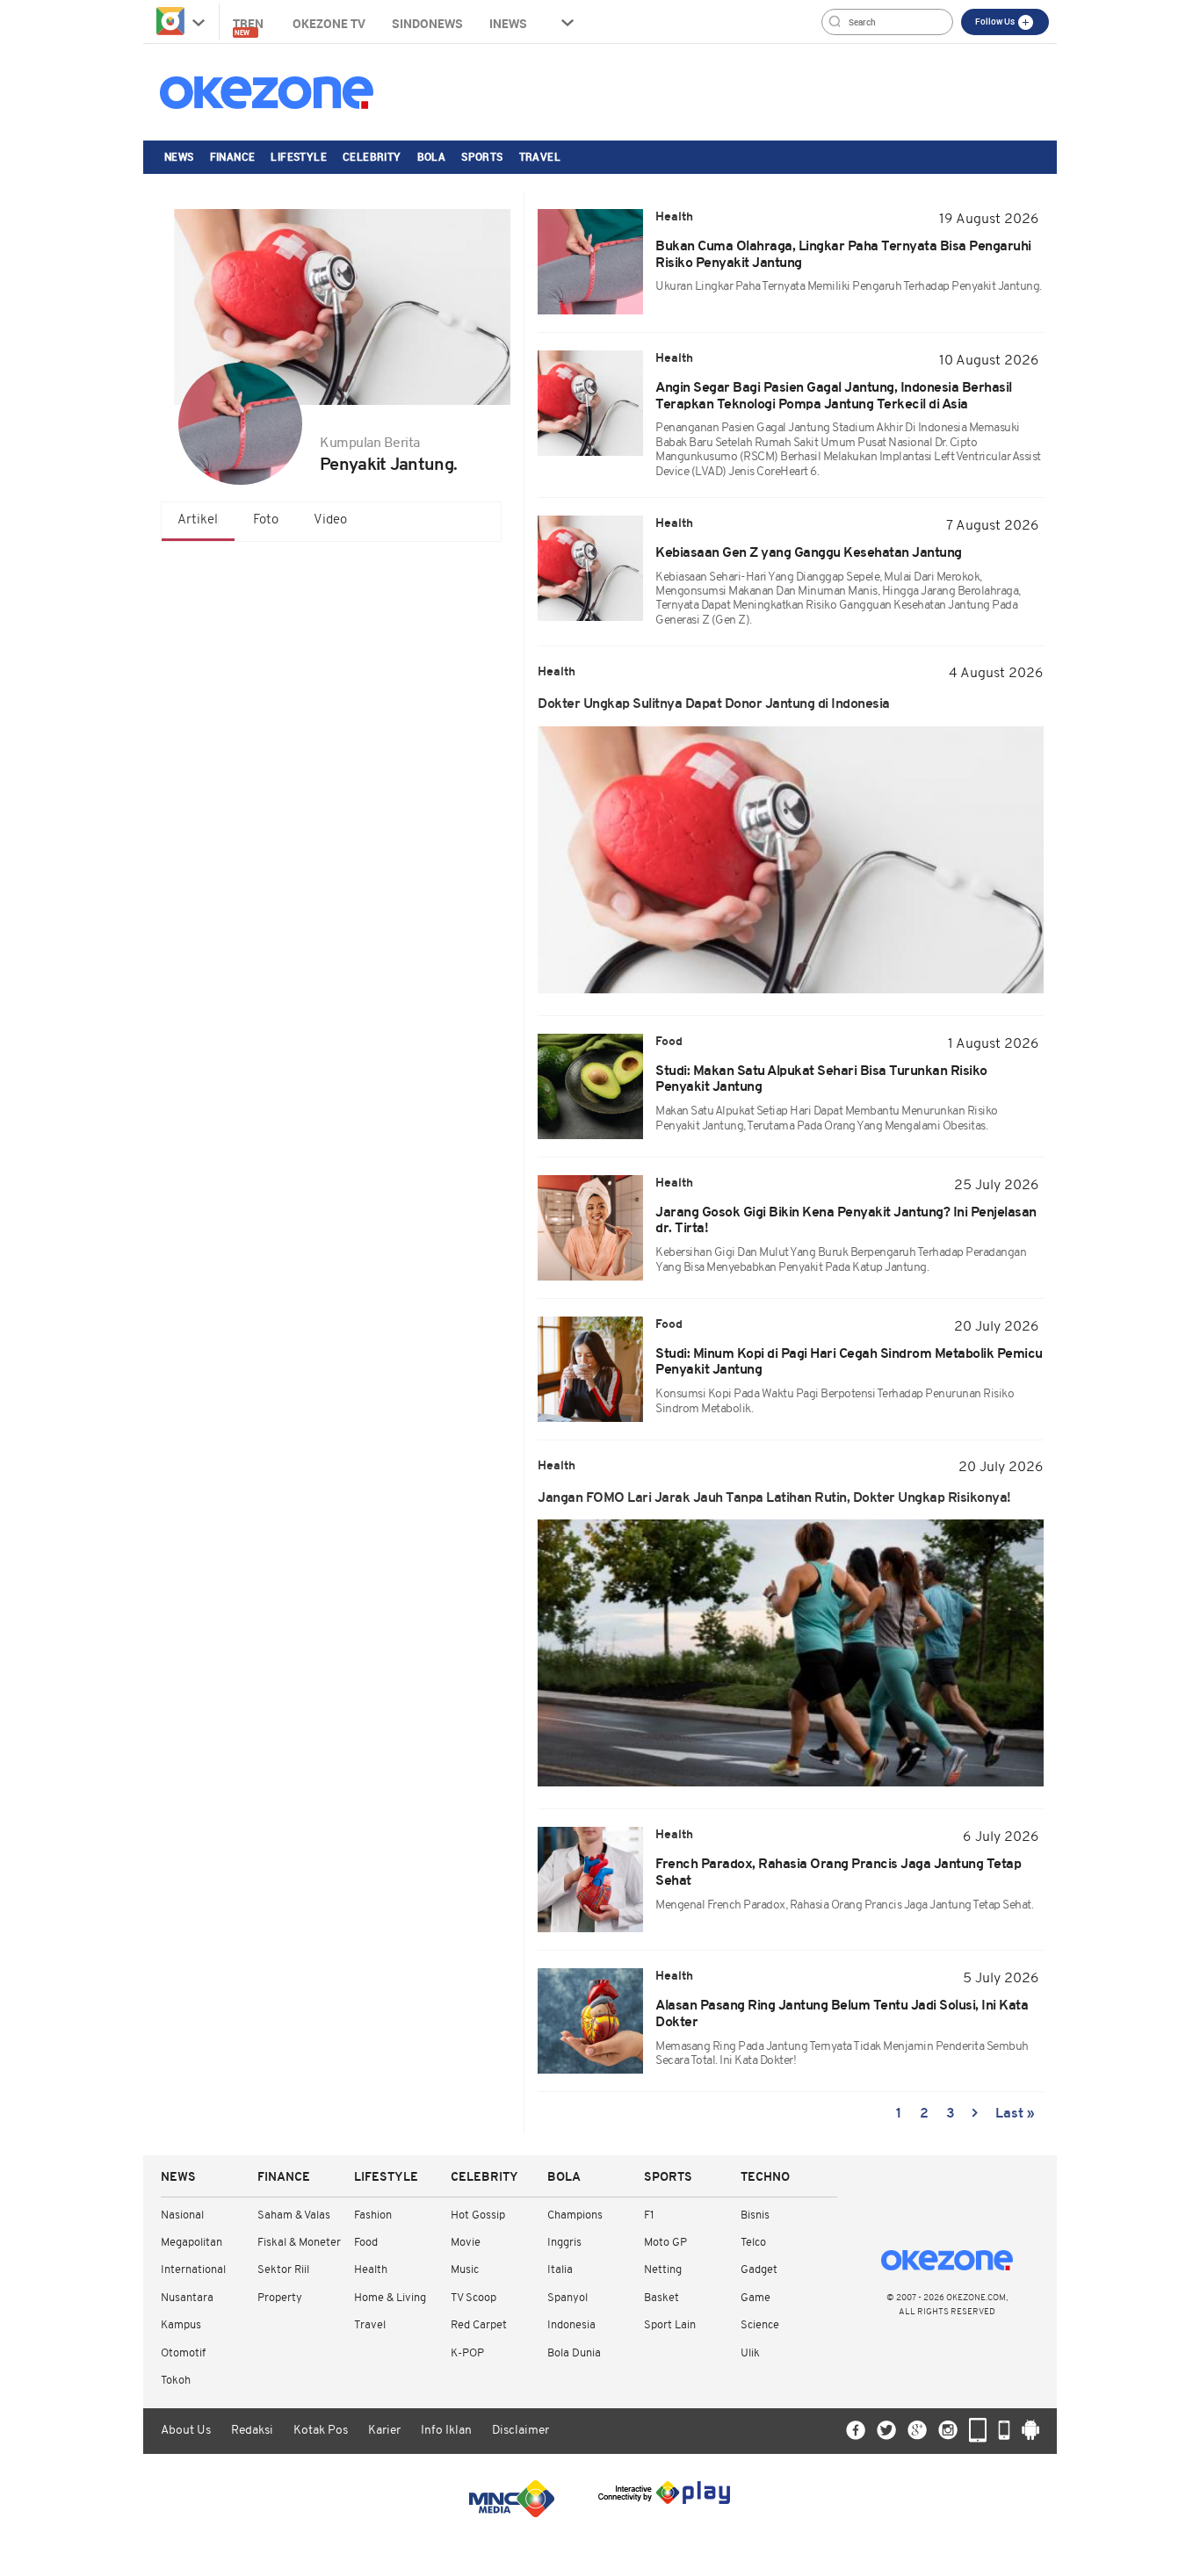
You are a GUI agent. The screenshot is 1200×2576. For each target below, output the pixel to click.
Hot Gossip (478, 2215)
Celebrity (372, 156)
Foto (266, 520)
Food (366, 2243)
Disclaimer (520, 2431)
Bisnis (755, 2215)
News (179, 156)
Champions (575, 2215)
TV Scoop (473, 2298)
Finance (233, 156)
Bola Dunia (574, 2353)
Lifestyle (299, 156)
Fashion (373, 2215)
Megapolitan (192, 2243)
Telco (753, 2243)
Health (371, 2270)
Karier (384, 2431)
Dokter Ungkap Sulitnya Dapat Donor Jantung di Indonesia (714, 704)
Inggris (564, 2243)
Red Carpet (479, 2325)
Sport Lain (670, 2325)
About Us (186, 2431)
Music (465, 2270)
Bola (432, 156)
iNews (508, 23)
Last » (1015, 2114)
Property (280, 2298)
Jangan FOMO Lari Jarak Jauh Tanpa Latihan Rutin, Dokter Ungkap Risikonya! (774, 1498)
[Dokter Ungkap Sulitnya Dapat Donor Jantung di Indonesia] (791, 860)
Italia (560, 2270)
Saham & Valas (294, 2215)
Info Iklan (446, 2431)
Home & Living (390, 2298)
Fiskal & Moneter (299, 2243)
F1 (649, 2215)
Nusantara (187, 2298)
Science (760, 2325)
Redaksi (252, 2431)
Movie (466, 2243)
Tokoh (176, 2381)
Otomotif (183, 2353)
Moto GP (665, 2243)
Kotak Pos (321, 2431)
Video (330, 520)
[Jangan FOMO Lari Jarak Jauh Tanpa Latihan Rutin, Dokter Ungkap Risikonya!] (791, 1653)
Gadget (759, 2270)
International (193, 2270)
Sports (482, 156)
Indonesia (571, 2325)
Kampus (181, 2325)
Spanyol (567, 2298)
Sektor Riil (283, 2270)
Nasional (182, 2215)
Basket (661, 2298)
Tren (249, 26)
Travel (540, 156)
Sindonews (427, 23)
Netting (663, 2270)
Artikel (198, 520)
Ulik (750, 2353)
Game (755, 2298)
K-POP (467, 2353)
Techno (765, 2178)
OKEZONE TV (329, 23)
